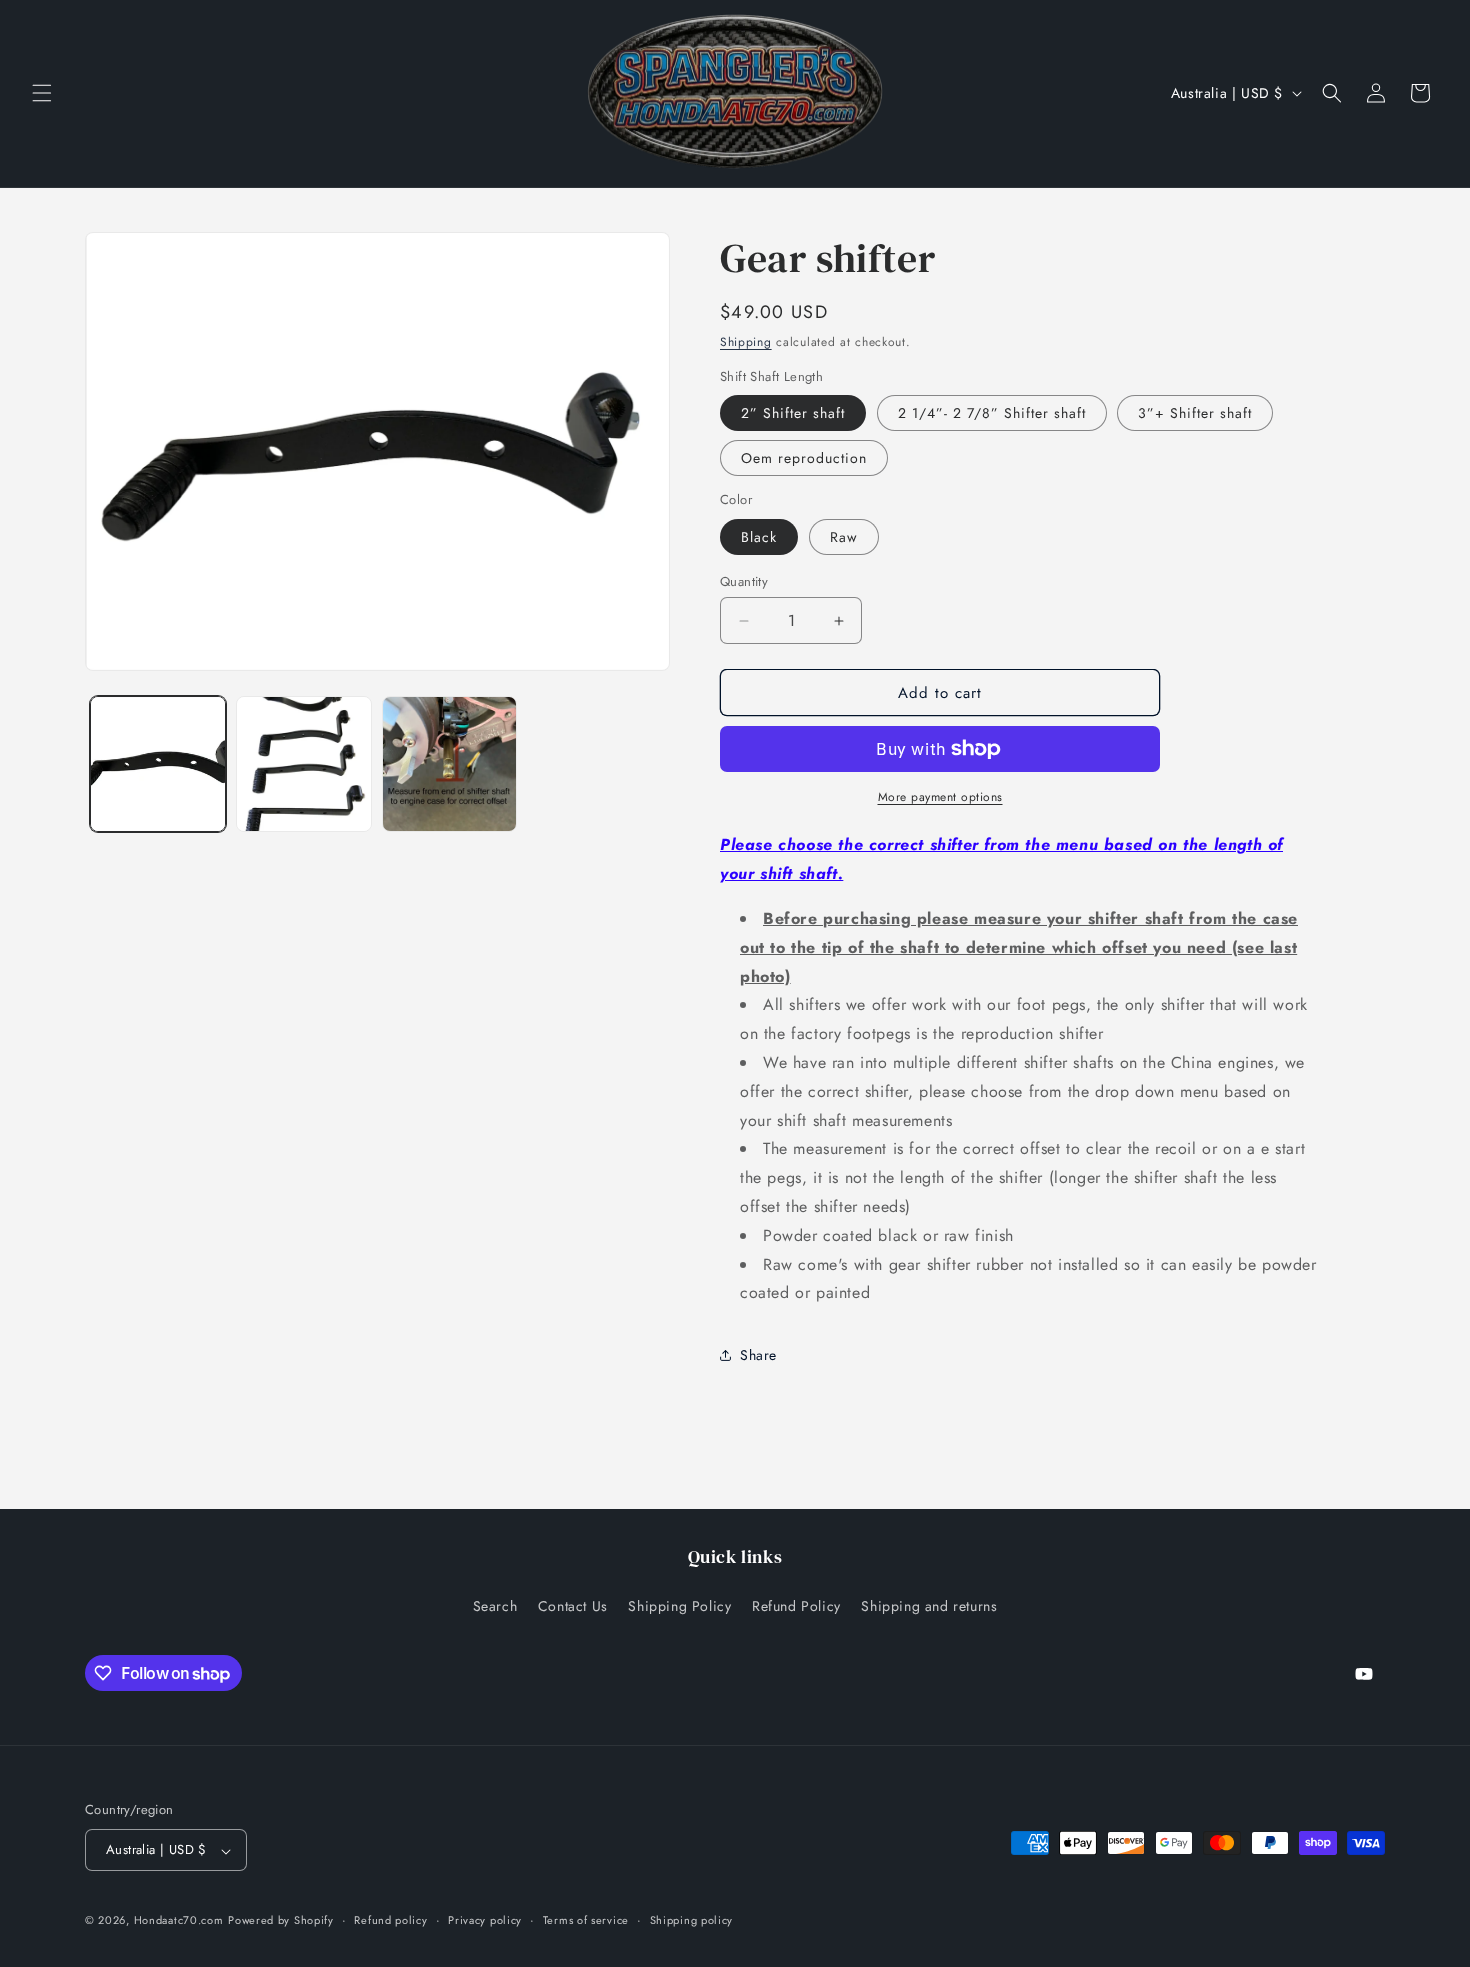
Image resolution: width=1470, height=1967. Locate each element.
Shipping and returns (929, 1605)
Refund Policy (796, 1605)
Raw (844, 537)
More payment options (940, 797)
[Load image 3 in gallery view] (450, 764)
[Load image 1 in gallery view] (158, 764)
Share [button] (758, 1355)
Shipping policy (692, 1920)
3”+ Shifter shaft (1195, 413)
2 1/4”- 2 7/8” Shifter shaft (992, 413)
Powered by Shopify (281, 1921)
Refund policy (390, 1920)
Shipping (746, 342)
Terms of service (586, 1920)
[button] (42, 93)
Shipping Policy (679, 1605)
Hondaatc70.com (179, 1921)
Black (759, 537)
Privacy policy (485, 1920)
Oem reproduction (804, 458)
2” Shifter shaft (793, 413)
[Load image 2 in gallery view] (304, 764)
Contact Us (573, 1605)
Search (495, 1605)
